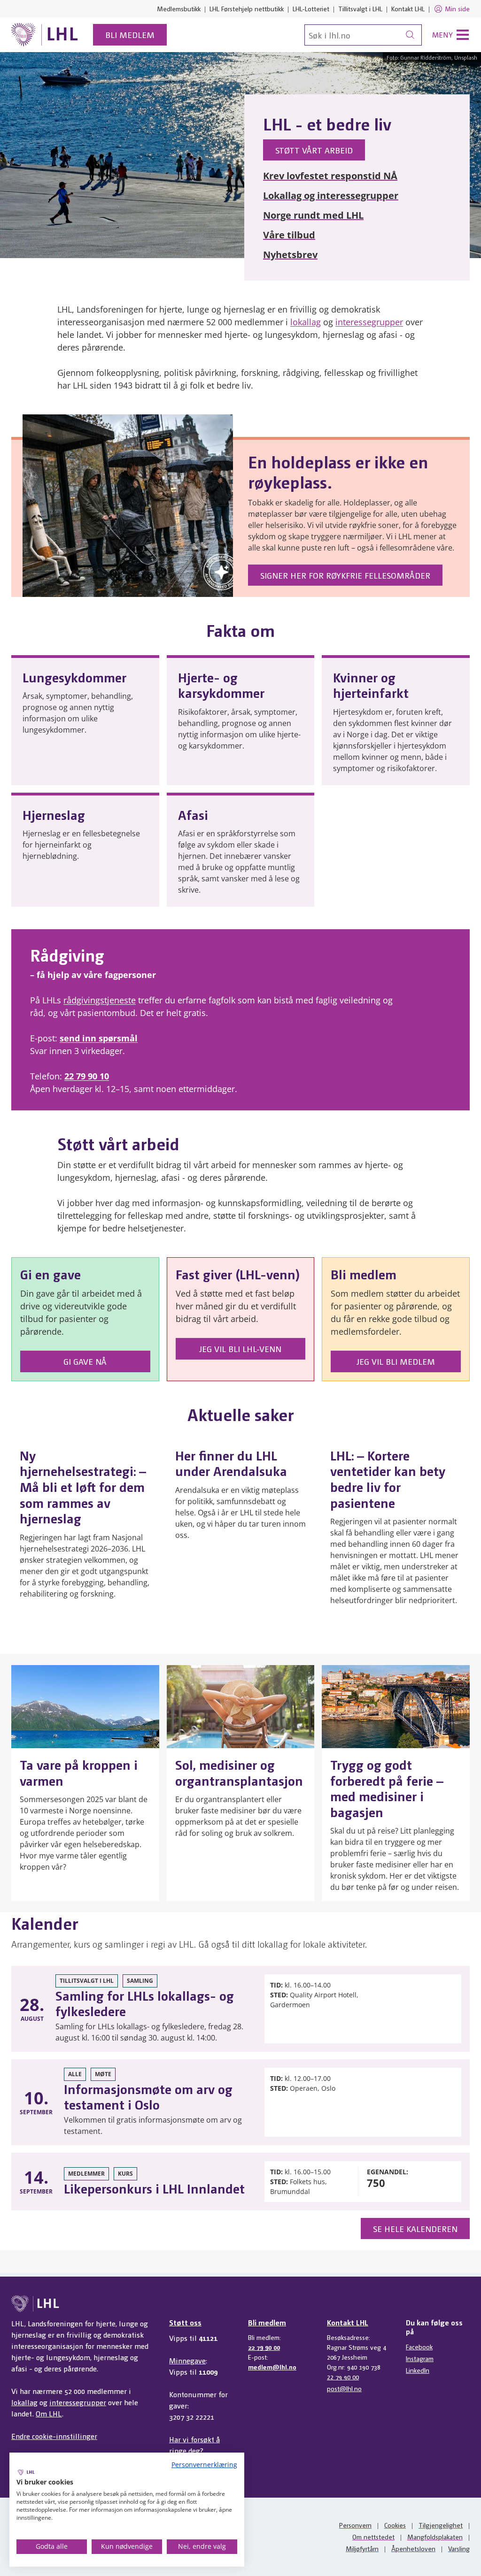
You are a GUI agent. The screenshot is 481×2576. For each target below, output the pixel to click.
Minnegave (187, 2360)
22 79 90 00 (264, 2347)
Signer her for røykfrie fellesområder (345, 575)
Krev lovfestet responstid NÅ (330, 176)
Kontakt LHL (408, 8)
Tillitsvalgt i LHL (360, 8)
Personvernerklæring (204, 2465)
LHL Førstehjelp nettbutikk (247, 8)
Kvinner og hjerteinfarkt (371, 685)
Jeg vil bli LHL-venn (240, 1349)
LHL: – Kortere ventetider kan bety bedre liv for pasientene (388, 1479)
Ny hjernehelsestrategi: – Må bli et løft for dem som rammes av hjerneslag (83, 1486)
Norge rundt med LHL (313, 215)
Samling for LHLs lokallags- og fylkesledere (145, 2003)
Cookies (395, 2525)
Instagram (420, 2358)
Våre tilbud (289, 235)
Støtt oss (185, 2322)
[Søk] (410, 35)
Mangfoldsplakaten (435, 2537)
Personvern (355, 2525)
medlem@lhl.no (272, 2367)
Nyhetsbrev (290, 255)
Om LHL (49, 2413)
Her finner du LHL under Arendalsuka (231, 1463)
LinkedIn (418, 2370)
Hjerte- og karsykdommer (221, 685)
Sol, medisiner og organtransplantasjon (239, 1772)
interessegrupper (369, 322)
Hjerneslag (54, 814)
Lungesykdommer (74, 677)
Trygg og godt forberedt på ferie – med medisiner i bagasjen (387, 1788)
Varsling (459, 2548)
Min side (457, 8)
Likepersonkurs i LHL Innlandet (154, 2188)
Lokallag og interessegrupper (331, 195)
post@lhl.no (344, 2388)
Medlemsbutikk (179, 8)
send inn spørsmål (99, 1038)
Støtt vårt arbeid (314, 150)
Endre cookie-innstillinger (54, 2436)
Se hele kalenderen (415, 2228)
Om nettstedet (373, 2537)
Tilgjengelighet (441, 2525)
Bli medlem (130, 34)
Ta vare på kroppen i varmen (79, 1772)
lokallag (306, 322)
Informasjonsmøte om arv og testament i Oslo (148, 2096)
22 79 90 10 (87, 1076)
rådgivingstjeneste (100, 1000)
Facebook (419, 2347)
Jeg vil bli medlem (396, 1361)
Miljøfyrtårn (362, 2548)
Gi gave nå (85, 1361)
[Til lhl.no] (45, 35)
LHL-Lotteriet (311, 8)
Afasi (193, 814)
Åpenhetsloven (413, 2548)
